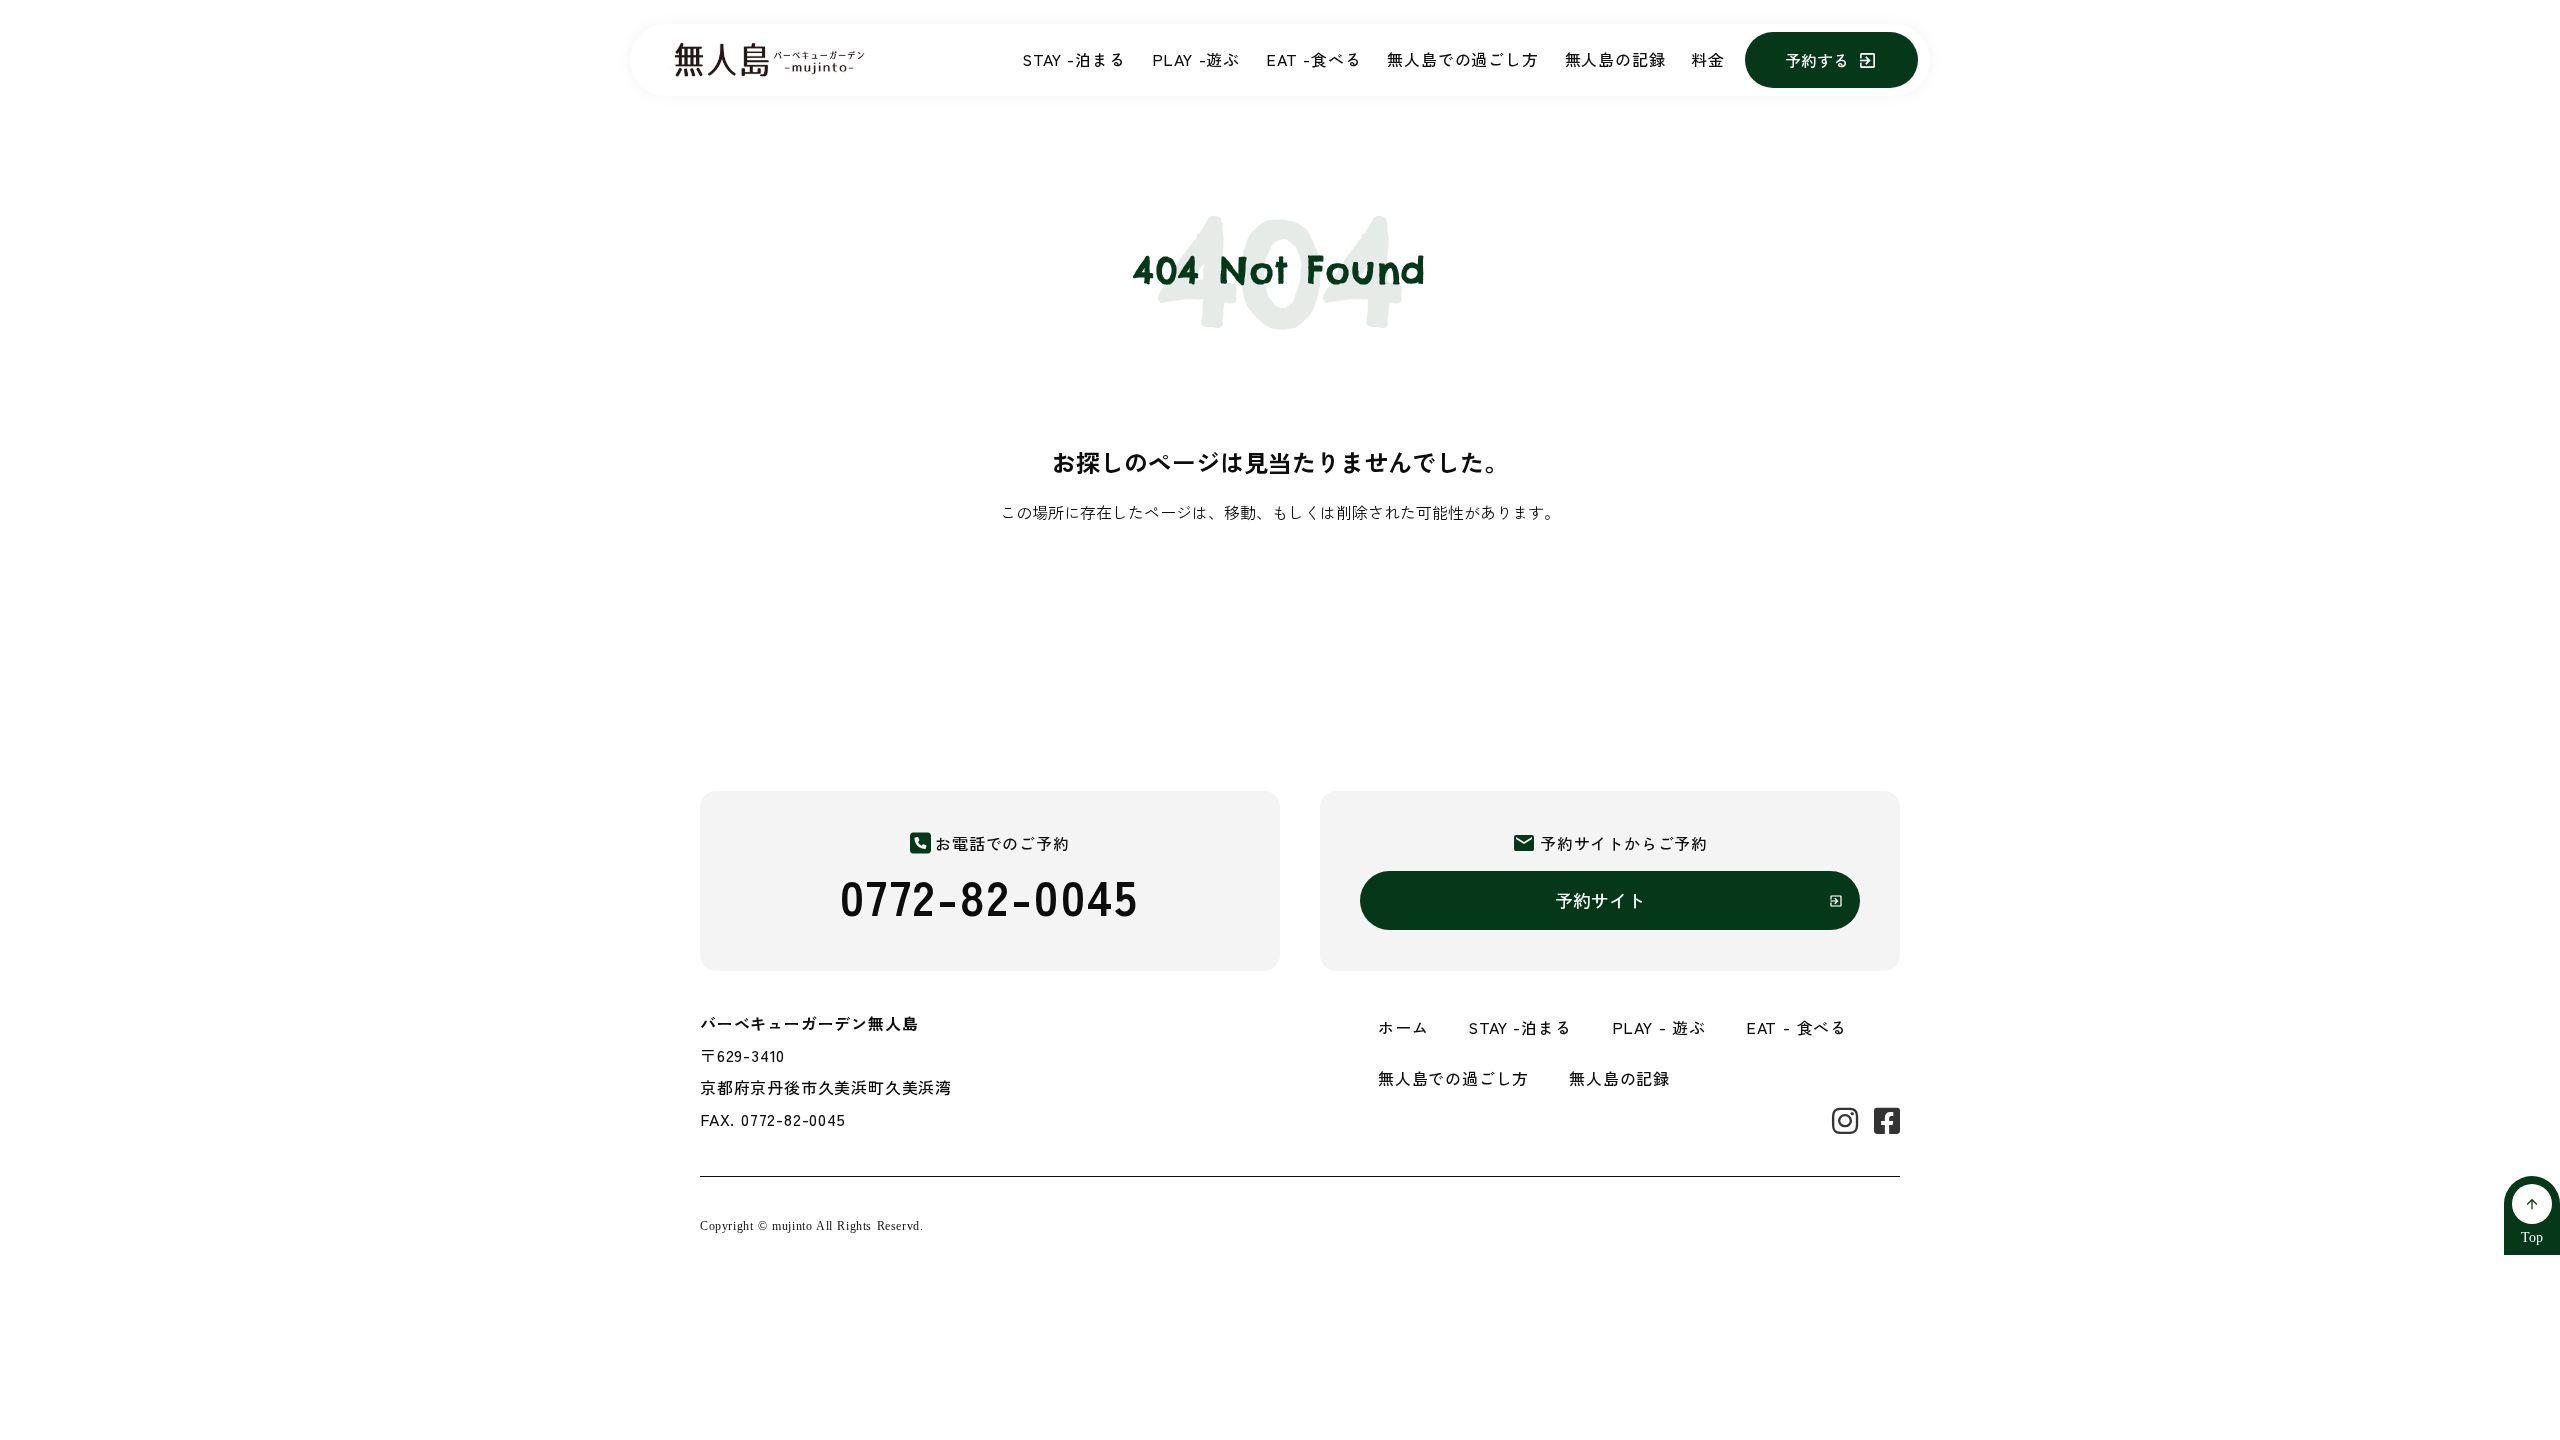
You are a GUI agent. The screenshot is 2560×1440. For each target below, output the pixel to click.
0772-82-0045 (990, 895)
